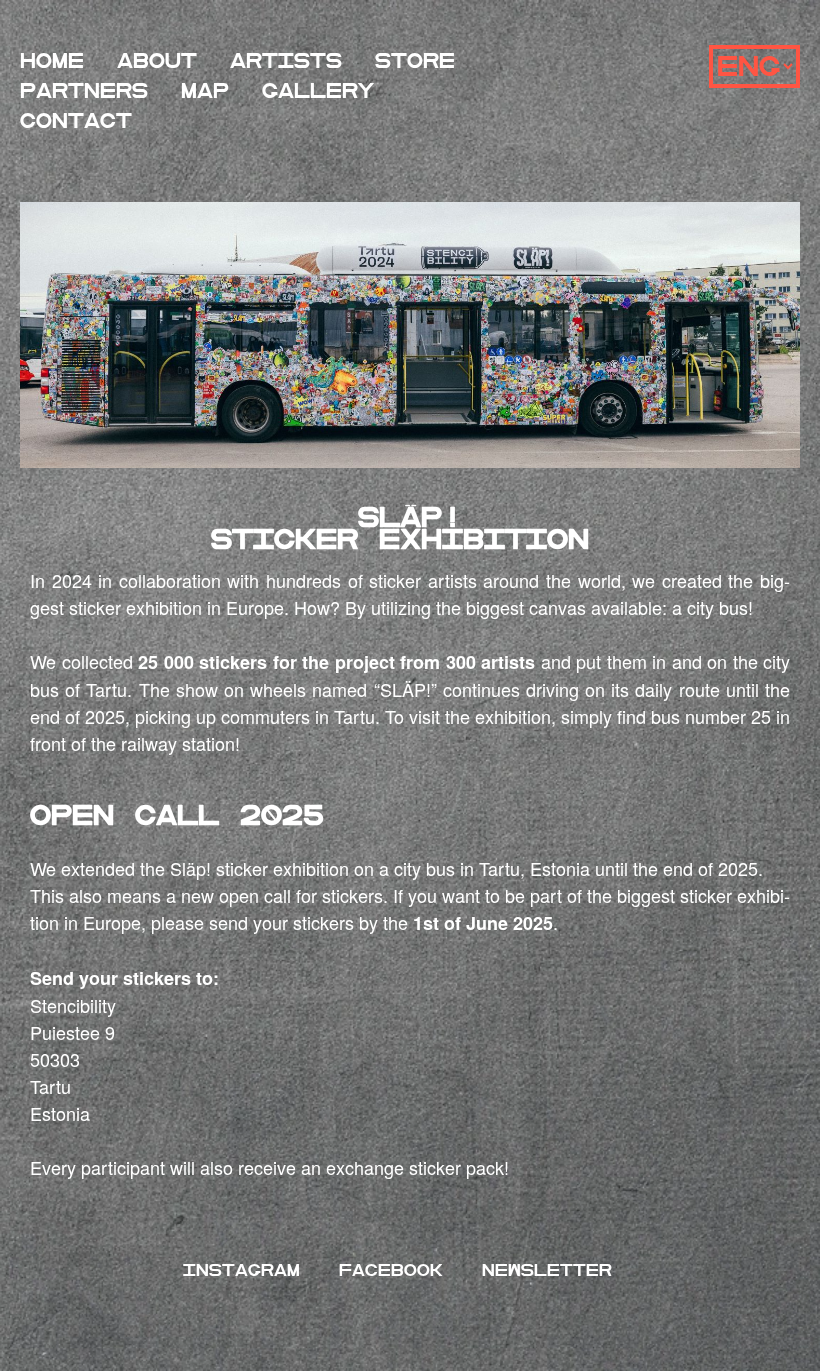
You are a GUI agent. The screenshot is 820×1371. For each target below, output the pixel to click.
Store (415, 61)
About (157, 61)
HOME (52, 61)
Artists (286, 61)
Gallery (318, 91)
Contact (76, 121)
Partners (84, 91)
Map (205, 91)
